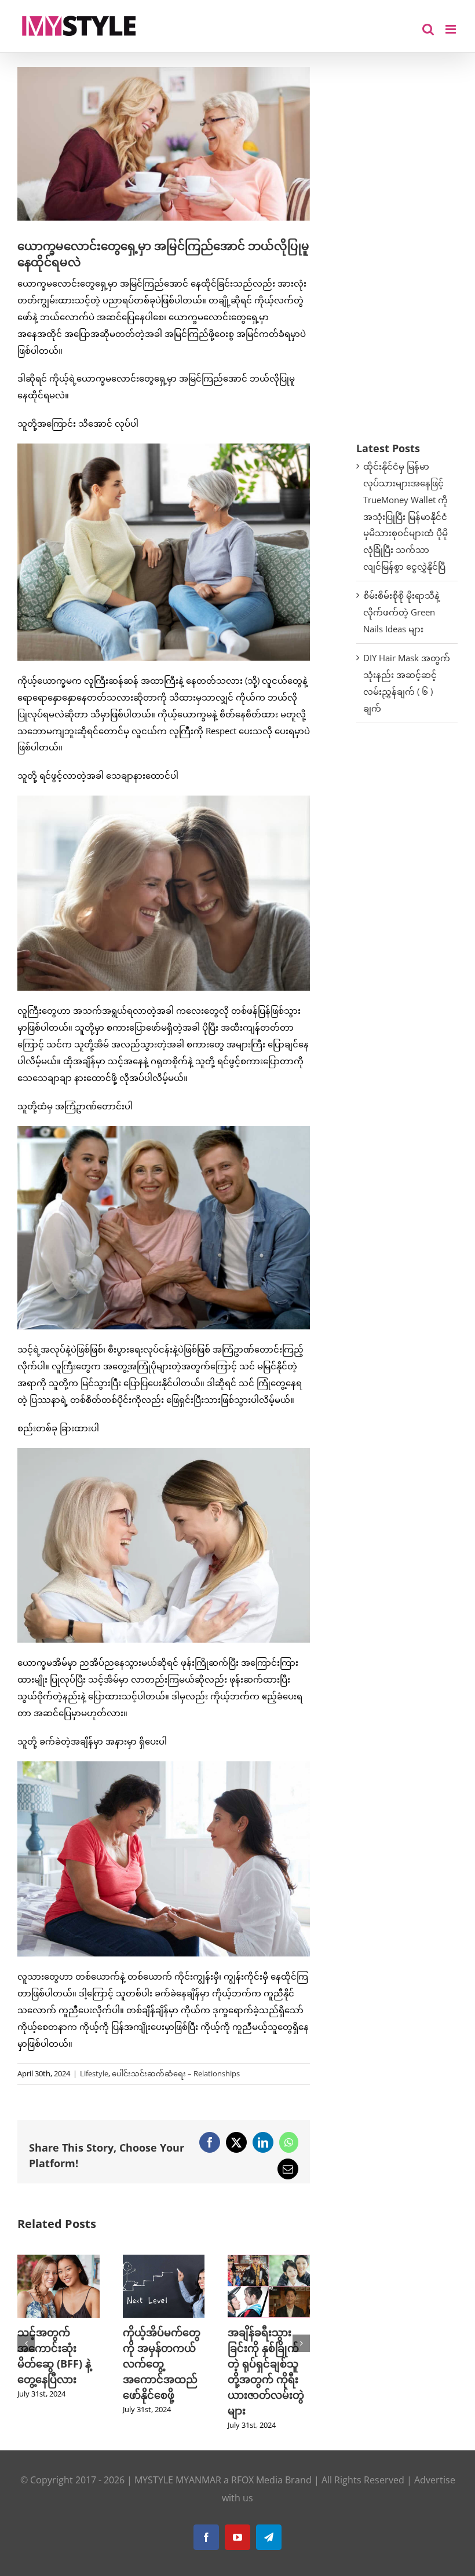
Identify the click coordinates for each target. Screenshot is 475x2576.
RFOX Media (257, 2480)
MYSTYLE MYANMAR (178, 2480)
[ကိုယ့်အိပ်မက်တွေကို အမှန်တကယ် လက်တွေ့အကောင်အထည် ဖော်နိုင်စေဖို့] (164, 2260)
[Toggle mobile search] (428, 29)
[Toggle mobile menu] (452, 29)
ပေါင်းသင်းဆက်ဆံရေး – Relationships (176, 2073)
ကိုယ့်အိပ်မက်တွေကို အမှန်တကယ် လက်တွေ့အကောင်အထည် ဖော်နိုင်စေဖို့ (162, 2364)
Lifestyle (94, 2073)
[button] (26, 2343)
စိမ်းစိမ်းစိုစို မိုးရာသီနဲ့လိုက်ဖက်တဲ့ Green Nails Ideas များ (401, 612)
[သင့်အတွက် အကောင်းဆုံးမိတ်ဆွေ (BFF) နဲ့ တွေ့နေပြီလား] (59, 2260)
